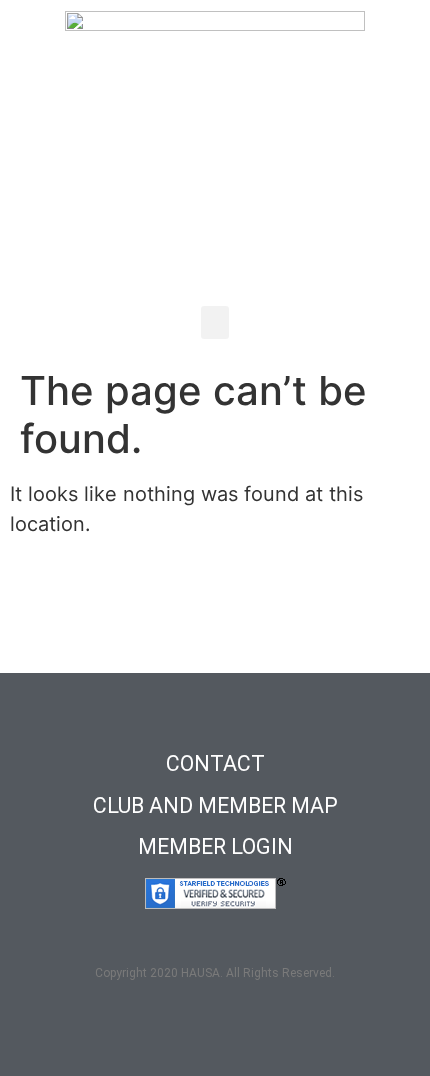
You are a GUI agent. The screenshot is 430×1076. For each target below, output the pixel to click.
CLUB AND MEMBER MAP (215, 805)
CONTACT (215, 763)
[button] (215, 322)
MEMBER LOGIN (215, 846)
